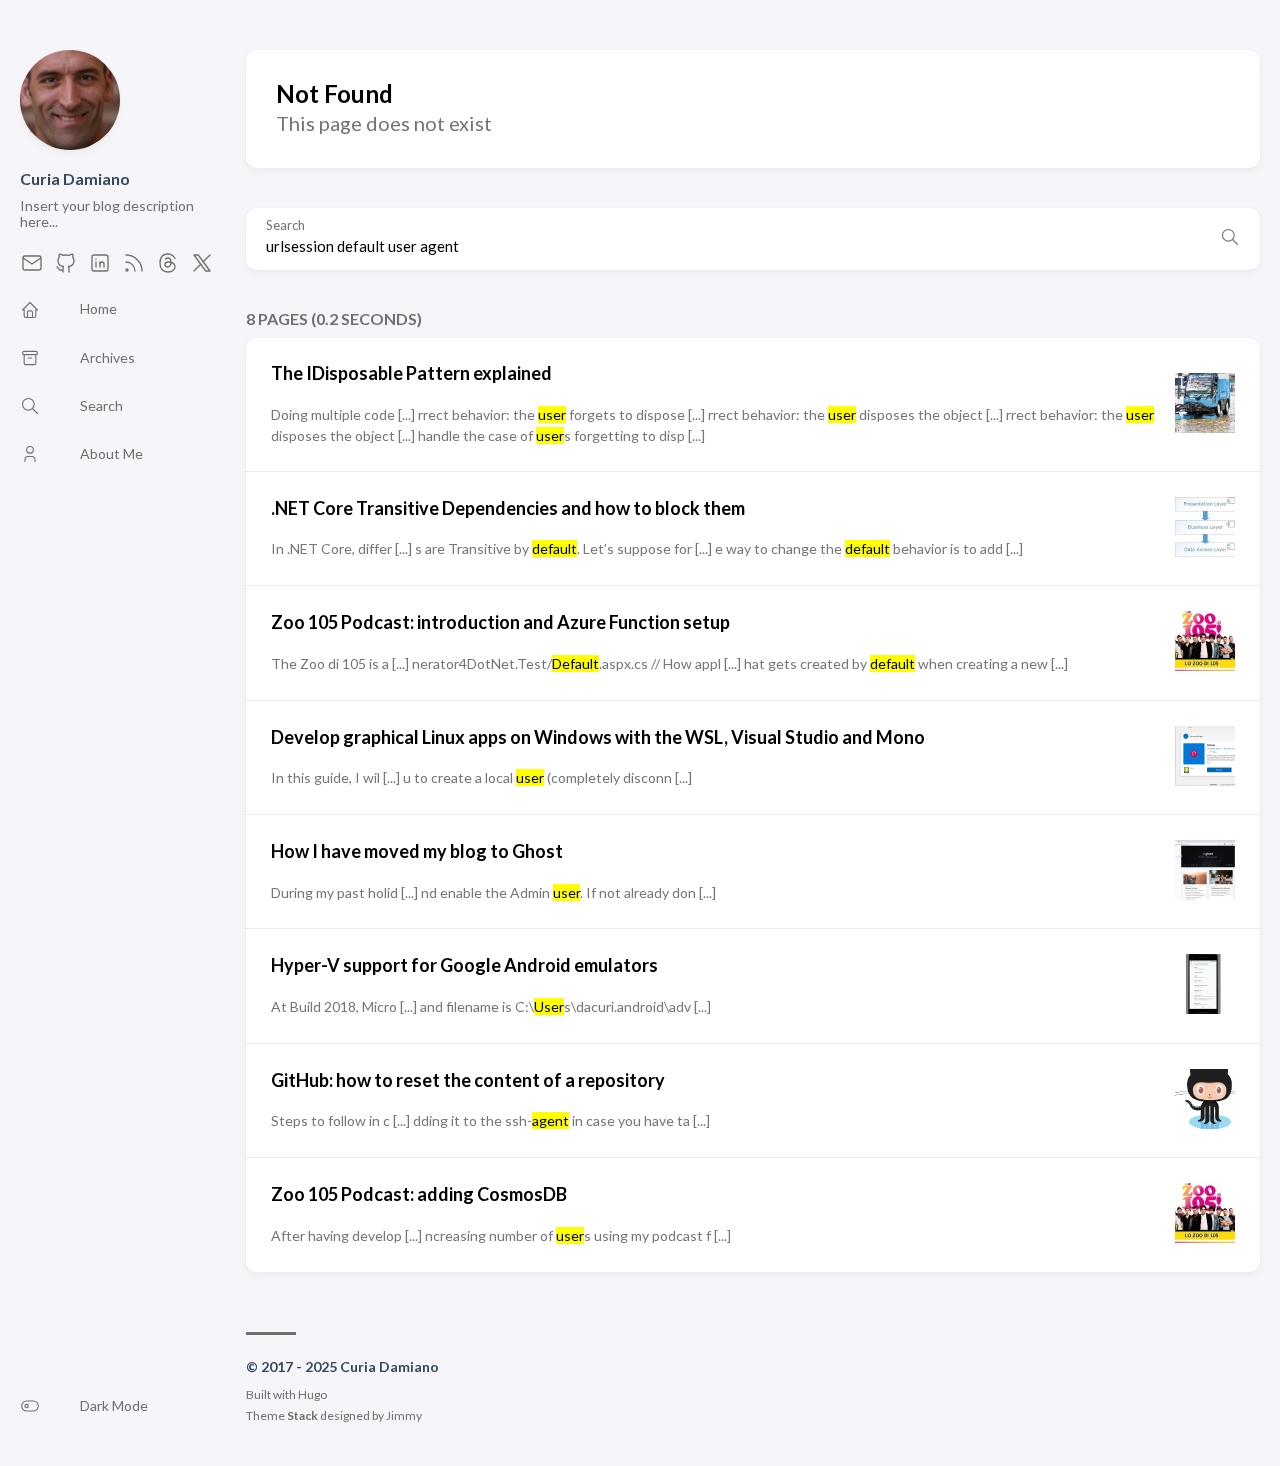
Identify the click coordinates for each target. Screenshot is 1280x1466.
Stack (302, 1415)
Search (285, 225)
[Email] (32, 268)
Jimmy (404, 1415)
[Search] (1230, 239)
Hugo (312, 1394)
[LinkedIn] (100, 268)
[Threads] (168, 268)
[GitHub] (66, 268)
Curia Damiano (75, 178)
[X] (202, 268)
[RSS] (134, 268)
